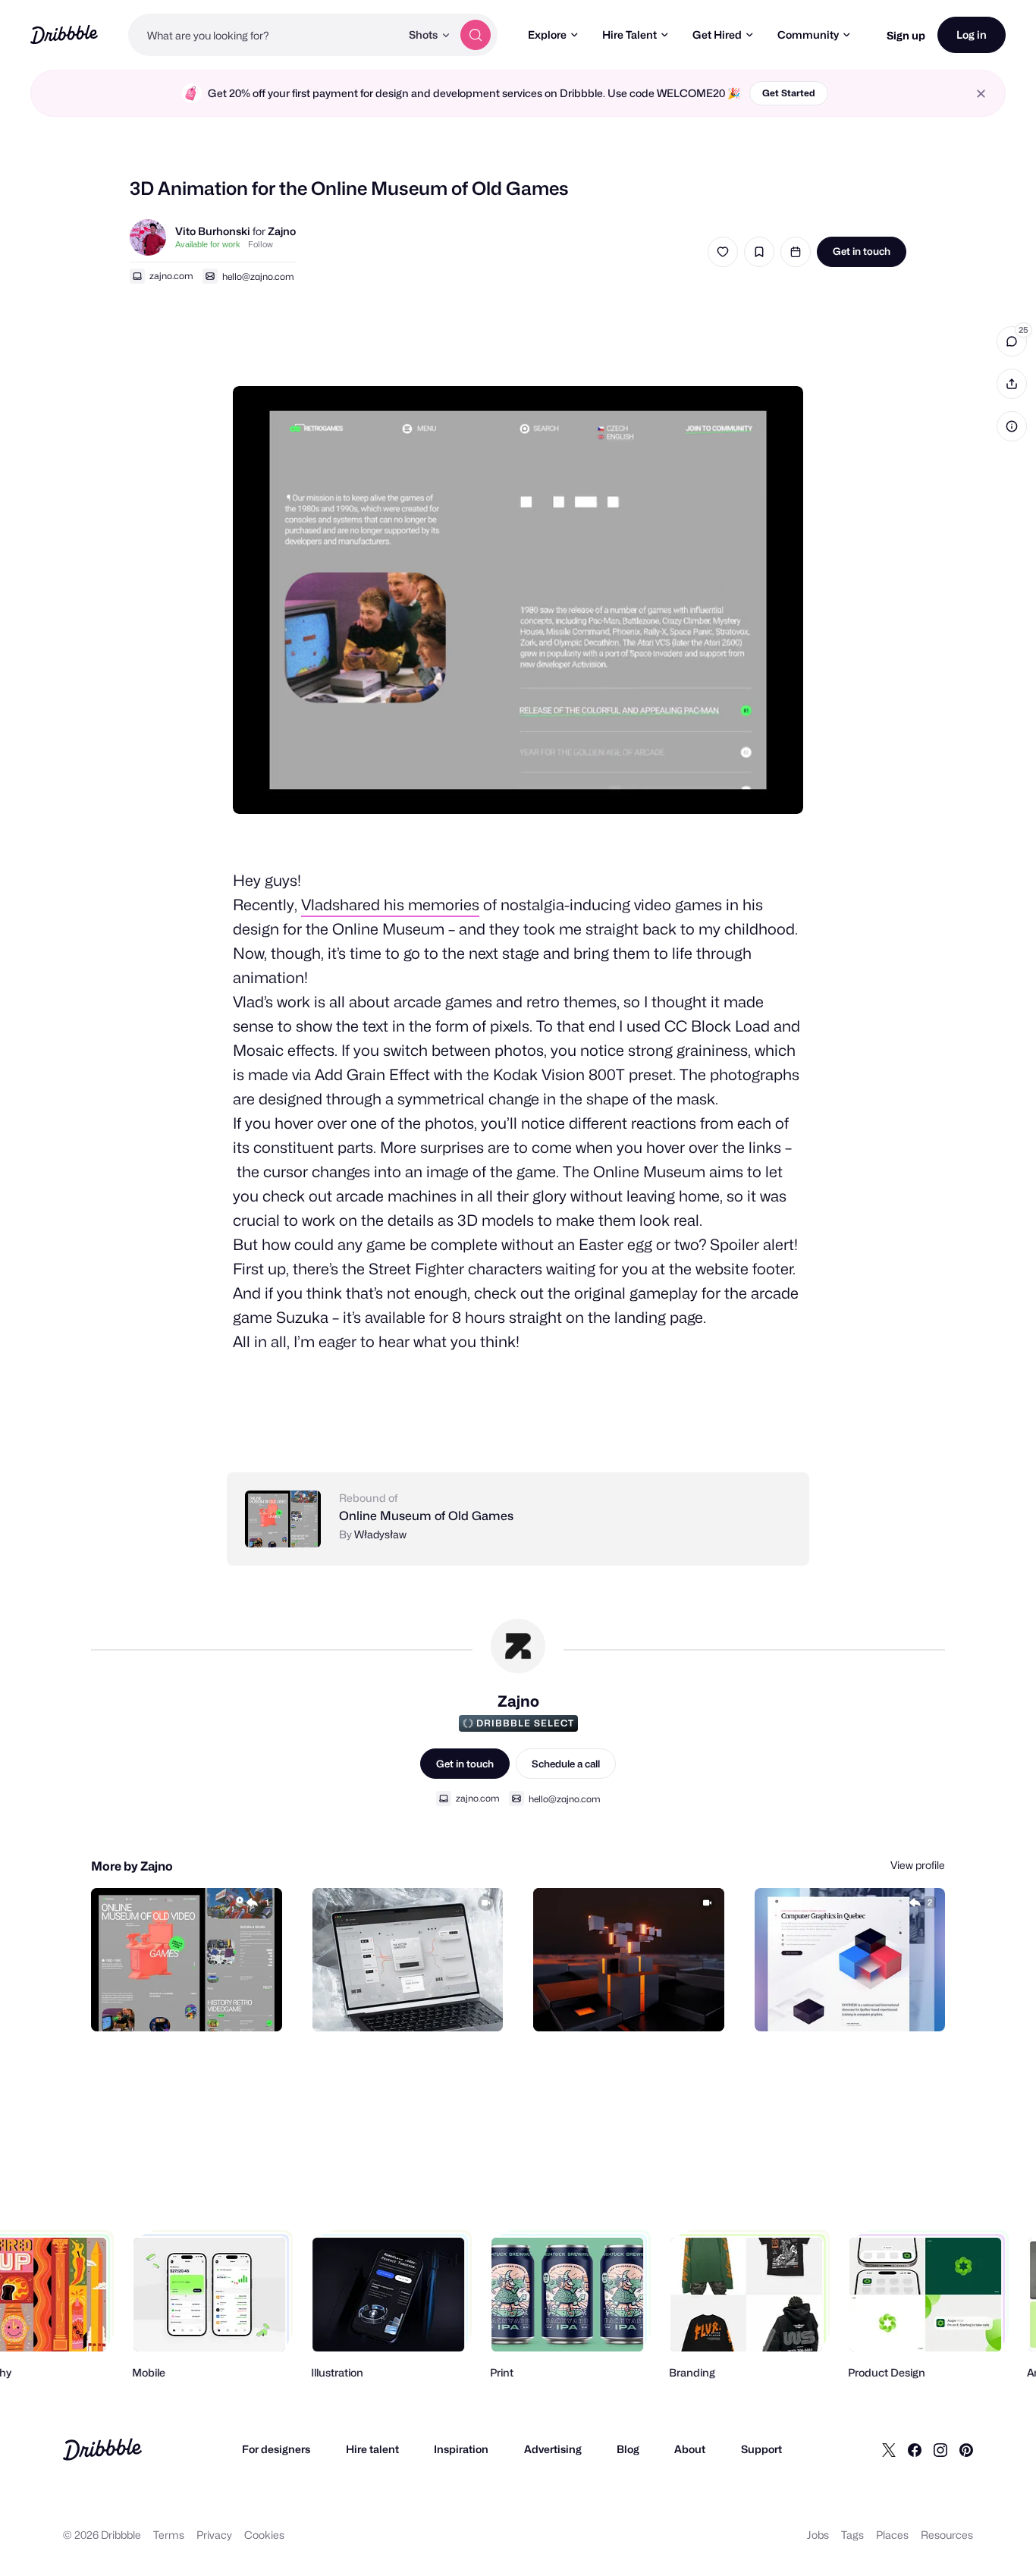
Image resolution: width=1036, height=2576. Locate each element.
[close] (981, 94)
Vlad (317, 905)
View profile (918, 1865)
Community (808, 35)
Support (761, 2449)
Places (892, 2535)
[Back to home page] (64, 35)
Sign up (906, 35)
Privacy (214, 2535)
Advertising (553, 2449)
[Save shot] (759, 252)
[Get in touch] (193, 2003)
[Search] (476, 35)
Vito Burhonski (213, 231)
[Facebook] (915, 2449)
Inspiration (461, 2449)
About (690, 2449)
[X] (889, 2449)
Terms (169, 2535)
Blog (628, 2449)
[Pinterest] (966, 2449)
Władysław (380, 1534)
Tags (852, 2535)
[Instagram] (940, 2449)
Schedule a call (566, 1764)
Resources (947, 2535)
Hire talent (372, 2449)
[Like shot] (723, 252)
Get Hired (717, 35)
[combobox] (264, 35)
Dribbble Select (525, 1723)
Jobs (818, 2535)
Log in (972, 35)
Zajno (282, 231)
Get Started (789, 93)
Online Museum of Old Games (426, 1516)
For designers (276, 2449)
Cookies (264, 2535)
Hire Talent (629, 35)
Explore (547, 35)
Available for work (208, 244)
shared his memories (406, 905)
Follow (261, 244)
